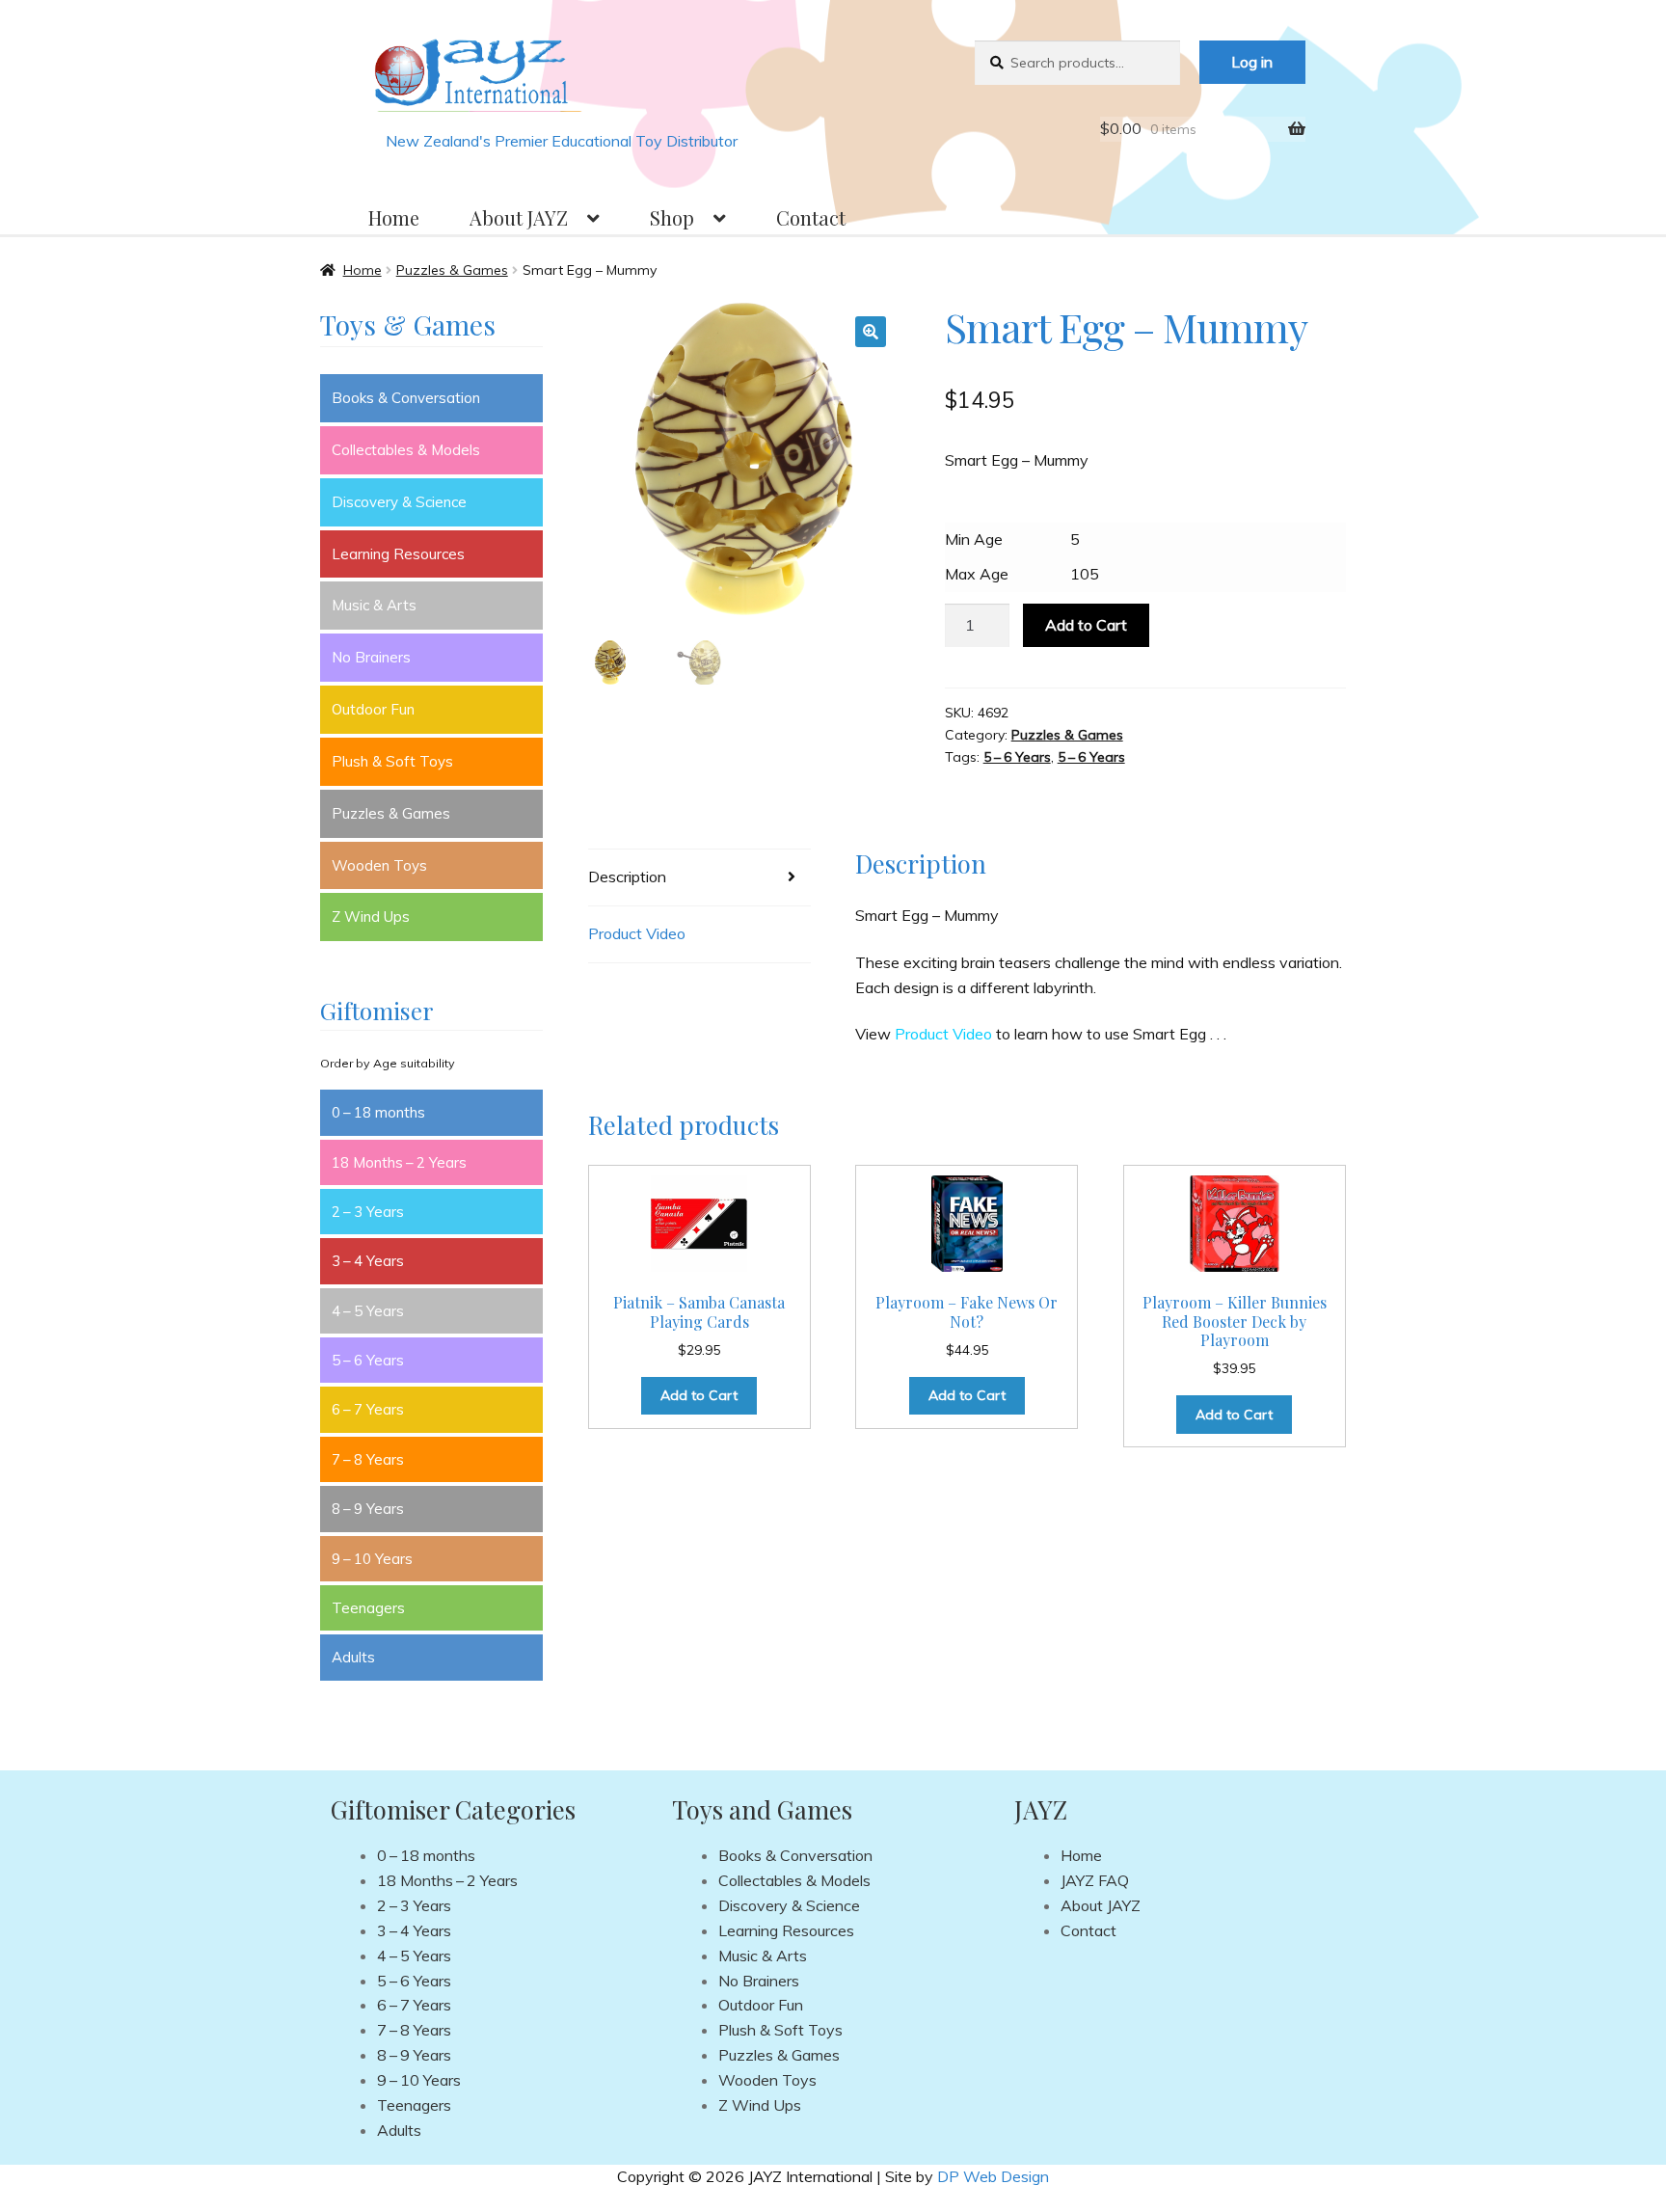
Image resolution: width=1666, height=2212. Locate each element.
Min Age (974, 539)
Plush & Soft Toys (392, 761)
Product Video (637, 933)
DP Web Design (993, 2176)
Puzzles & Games (452, 270)
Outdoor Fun (373, 709)
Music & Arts (374, 605)
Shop (672, 217)
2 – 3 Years (368, 1212)
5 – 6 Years (1017, 757)
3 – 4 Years (368, 1261)
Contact (811, 217)
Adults (353, 1657)
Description (627, 877)
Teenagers (368, 1608)
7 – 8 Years (368, 1459)
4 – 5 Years (368, 1311)
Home (394, 217)
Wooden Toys (379, 865)
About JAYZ (519, 217)
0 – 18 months (378, 1112)
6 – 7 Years (368, 1409)
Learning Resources (398, 554)
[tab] (699, 878)
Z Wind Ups (371, 917)
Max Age (977, 574)
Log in (1252, 62)
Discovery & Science (399, 502)
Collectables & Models (406, 450)
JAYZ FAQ (1095, 1880)
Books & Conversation (406, 398)
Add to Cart (1086, 625)
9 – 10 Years (372, 1559)
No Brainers (371, 657)
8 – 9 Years (368, 1509)
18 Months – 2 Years (399, 1162)
